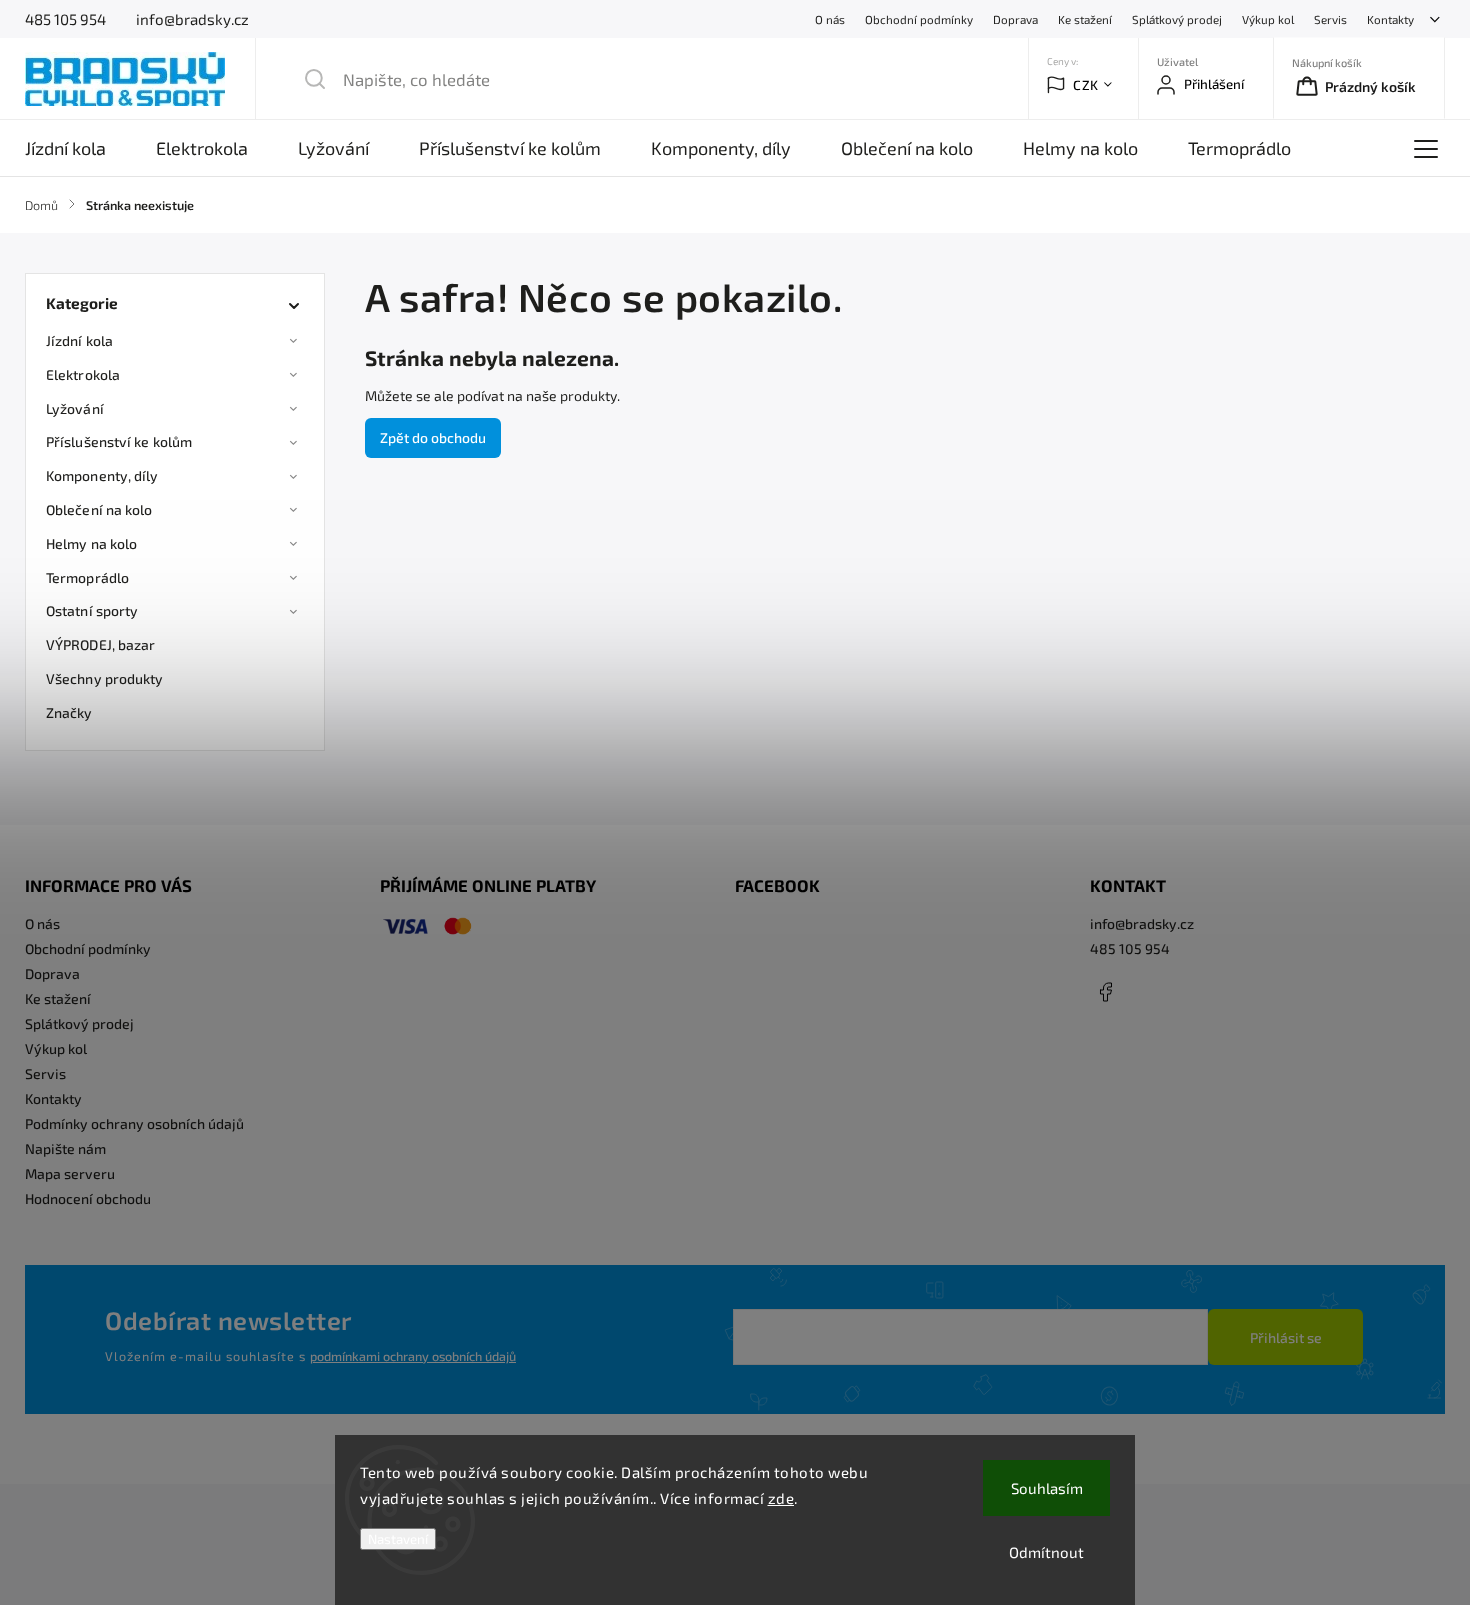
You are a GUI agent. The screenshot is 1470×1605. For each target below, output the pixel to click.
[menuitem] (78, 148)
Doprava (1015, 19)
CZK (1086, 85)
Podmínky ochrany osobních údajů (134, 1123)
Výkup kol (1268, 19)
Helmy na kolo (91, 543)
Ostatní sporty (92, 610)
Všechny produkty (105, 678)
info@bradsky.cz (1142, 923)
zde (781, 1498)
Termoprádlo (87, 577)
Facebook (1105, 992)
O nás (830, 19)
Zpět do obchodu (433, 437)
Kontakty (1390, 19)
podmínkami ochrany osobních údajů (413, 1356)
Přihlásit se (1286, 1337)
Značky (69, 712)
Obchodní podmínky (919, 19)
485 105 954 (1130, 948)
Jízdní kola (79, 340)
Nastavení (398, 1539)
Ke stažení (1085, 19)
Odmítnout (1046, 1552)
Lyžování (75, 408)
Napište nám (65, 1148)
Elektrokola (83, 374)
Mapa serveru (70, 1173)
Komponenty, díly (102, 475)
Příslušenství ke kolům (119, 441)
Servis (1330, 19)
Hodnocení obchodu (88, 1198)
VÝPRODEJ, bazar (101, 644)
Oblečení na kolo (99, 509)
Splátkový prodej (1177, 19)
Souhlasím (1047, 1488)
